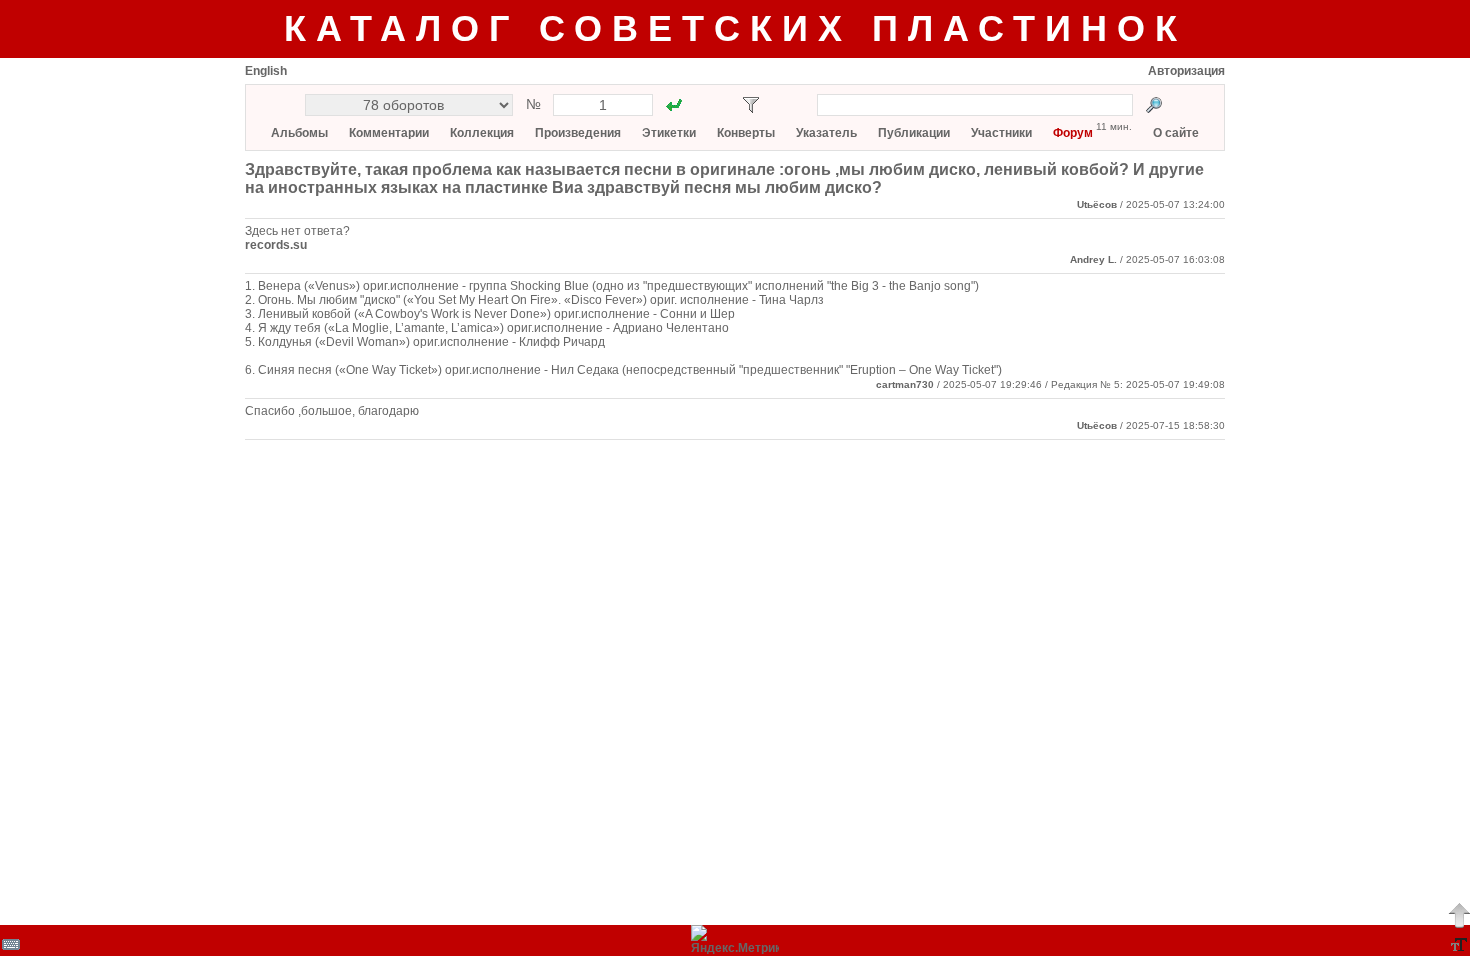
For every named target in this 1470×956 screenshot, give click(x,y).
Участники (1001, 133)
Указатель (826, 133)
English (266, 71)
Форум (1073, 133)
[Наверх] (1459, 915)
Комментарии (389, 133)
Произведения (578, 133)
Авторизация (1186, 71)
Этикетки (669, 133)
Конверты (746, 133)
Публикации (914, 133)
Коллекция (482, 133)
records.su (276, 245)
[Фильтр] (751, 105)
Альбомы (299, 133)
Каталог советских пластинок (735, 28)
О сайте (1176, 133)
